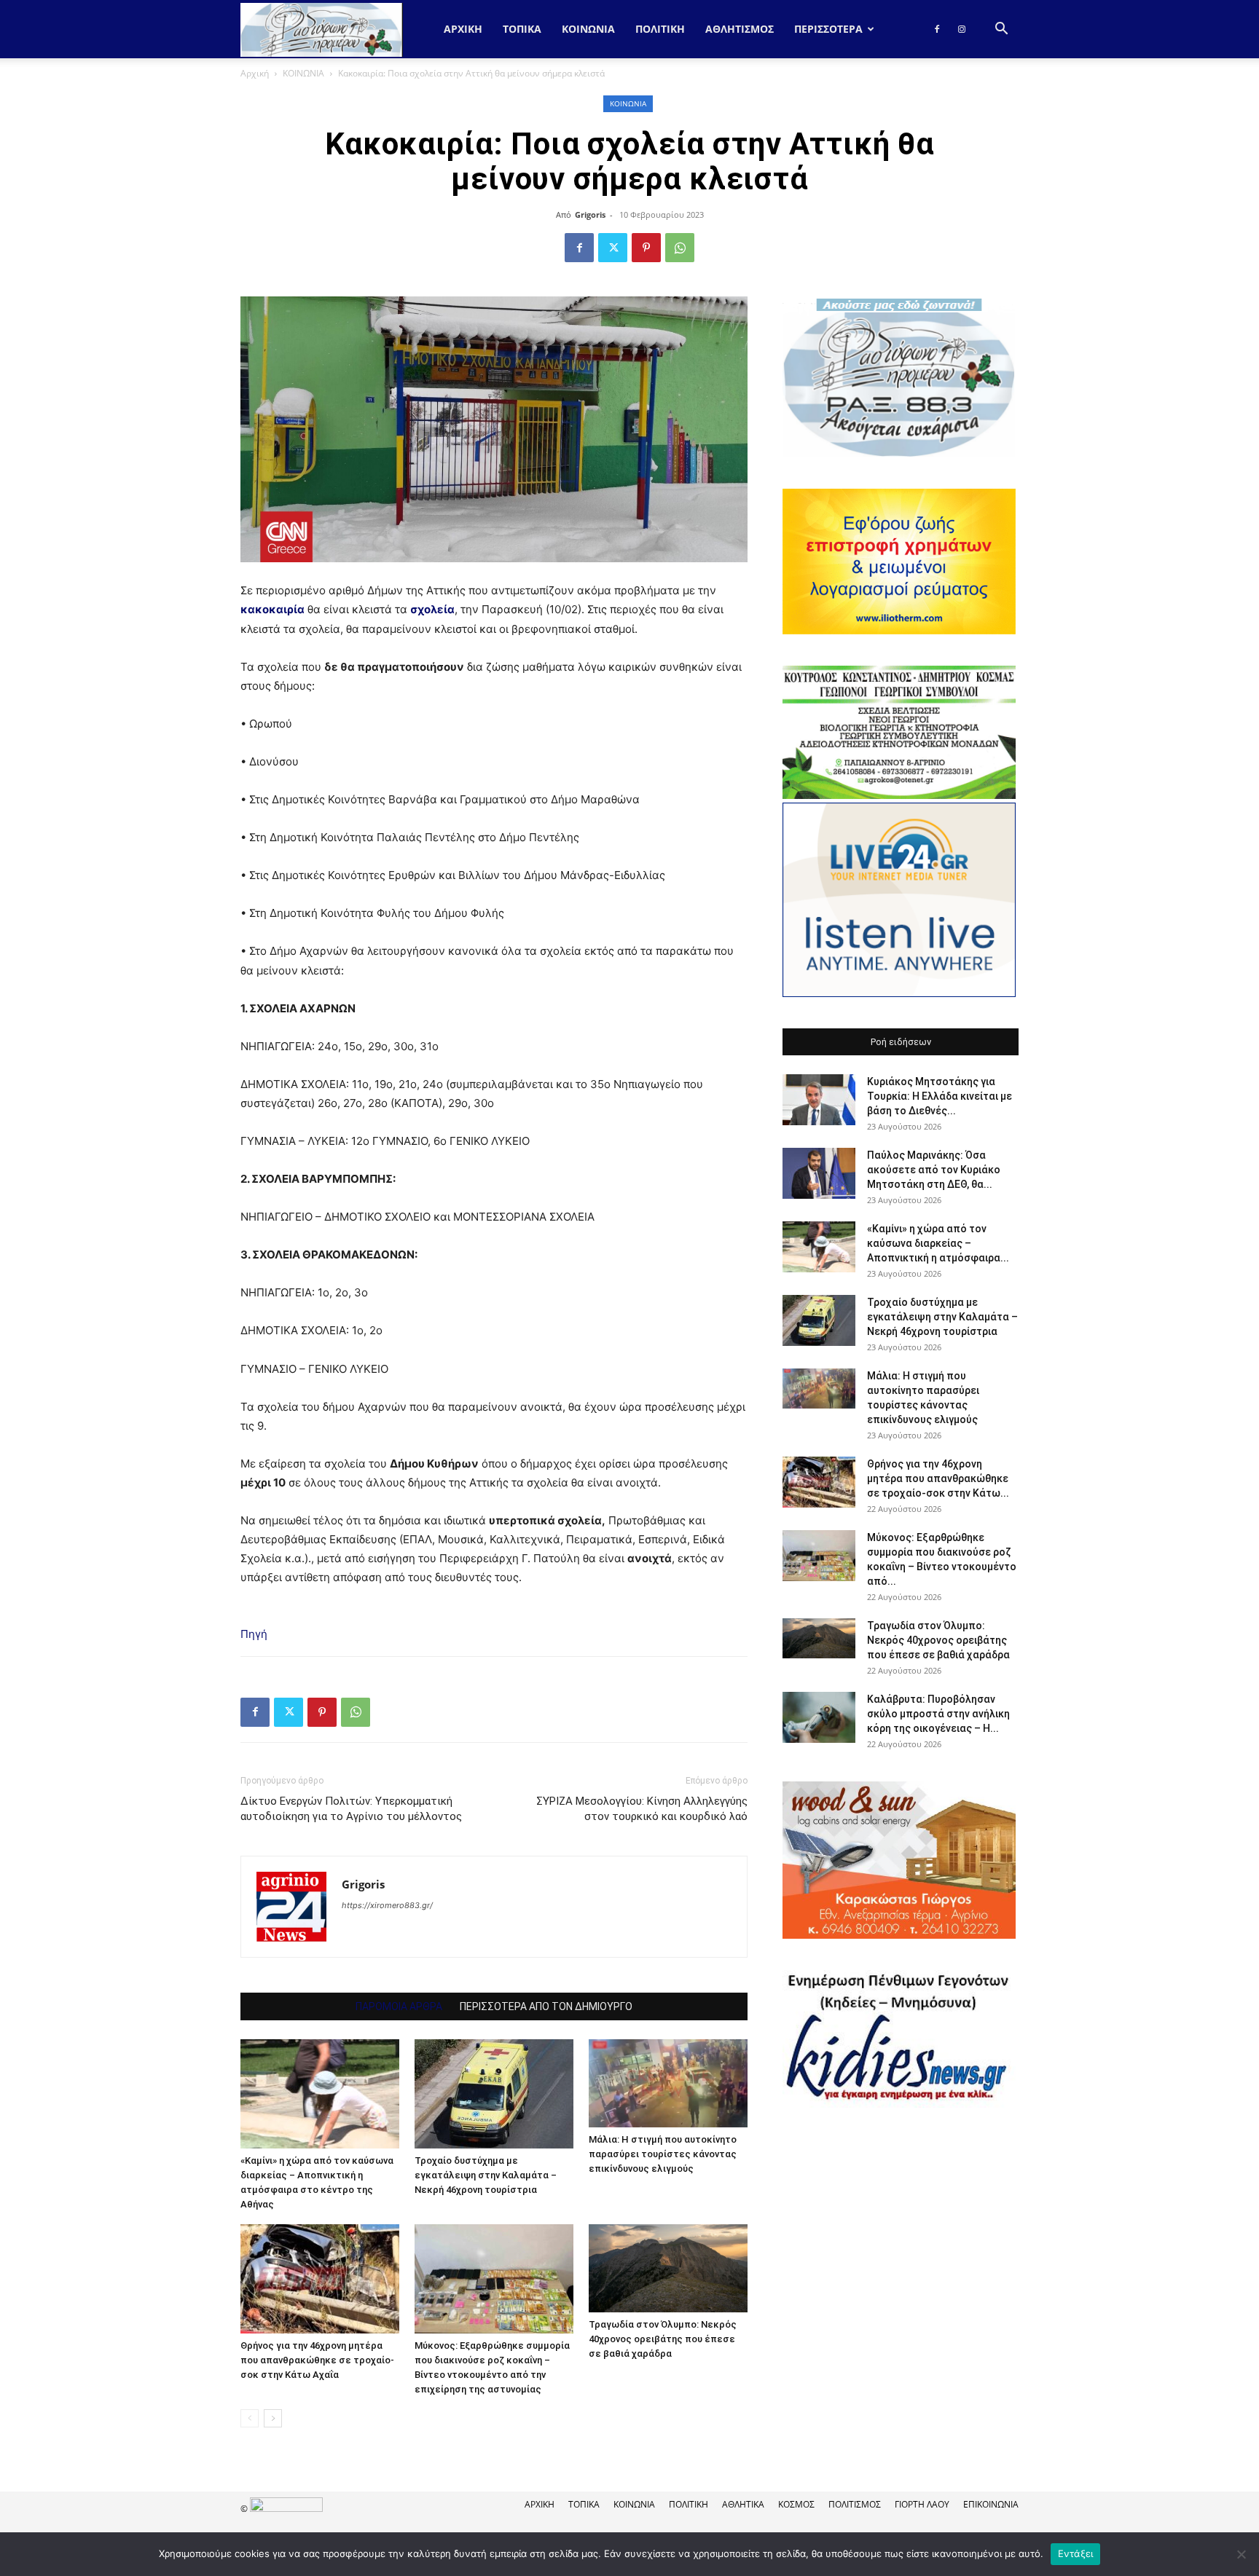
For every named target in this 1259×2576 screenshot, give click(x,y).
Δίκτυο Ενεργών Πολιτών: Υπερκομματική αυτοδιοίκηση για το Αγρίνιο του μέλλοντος (351, 1809)
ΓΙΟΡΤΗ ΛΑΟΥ (922, 2504)
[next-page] (273, 2418)
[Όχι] (1241, 2554)
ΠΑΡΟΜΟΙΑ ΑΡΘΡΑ (399, 2006)
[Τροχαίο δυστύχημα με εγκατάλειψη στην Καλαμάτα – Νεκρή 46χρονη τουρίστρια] (494, 2094)
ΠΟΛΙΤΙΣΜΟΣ (855, 2504)
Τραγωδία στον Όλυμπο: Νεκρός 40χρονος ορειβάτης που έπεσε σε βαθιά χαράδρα (663, 2339)
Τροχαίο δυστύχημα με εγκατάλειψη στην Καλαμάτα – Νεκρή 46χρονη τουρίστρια (486, 2175)
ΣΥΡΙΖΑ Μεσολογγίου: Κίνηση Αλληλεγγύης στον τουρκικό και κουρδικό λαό (642, 1809)
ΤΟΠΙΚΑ (522, 29)
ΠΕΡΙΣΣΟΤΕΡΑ (828, 29)
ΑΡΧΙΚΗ (540, 2504)
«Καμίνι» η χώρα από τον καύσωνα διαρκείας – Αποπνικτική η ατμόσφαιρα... (938, 1243)
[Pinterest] (646, 248)
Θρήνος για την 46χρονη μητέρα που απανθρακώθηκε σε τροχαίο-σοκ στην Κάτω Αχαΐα (317, 2360)
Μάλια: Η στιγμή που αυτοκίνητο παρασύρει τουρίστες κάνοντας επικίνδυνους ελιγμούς (663, 2154)
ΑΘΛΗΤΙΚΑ (743, 2504)
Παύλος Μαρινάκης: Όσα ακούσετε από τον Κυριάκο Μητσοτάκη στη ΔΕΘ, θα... (934, 1170)
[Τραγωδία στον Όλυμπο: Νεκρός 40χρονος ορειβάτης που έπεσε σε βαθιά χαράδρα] (668, 2268)
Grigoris (590, 214)
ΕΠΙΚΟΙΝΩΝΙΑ (991, 2504)
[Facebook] (937, 29)
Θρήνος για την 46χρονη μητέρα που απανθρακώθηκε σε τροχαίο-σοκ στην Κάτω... (938, 1478)
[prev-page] (250, 2418)
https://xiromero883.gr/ (387, 1905)
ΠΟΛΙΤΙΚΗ (660, 29)
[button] (1001, 30)
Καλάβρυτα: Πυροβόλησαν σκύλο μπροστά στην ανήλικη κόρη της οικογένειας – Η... (938, 1714)
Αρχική (463, 29)
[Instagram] (962, 29)
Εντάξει (1076, 2553)
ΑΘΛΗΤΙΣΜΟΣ (740, 29)
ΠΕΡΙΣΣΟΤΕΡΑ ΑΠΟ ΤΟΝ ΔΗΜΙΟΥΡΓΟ (546, 2006)
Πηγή (254, 1634)
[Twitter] (613, 248)
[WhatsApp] (680, 248)
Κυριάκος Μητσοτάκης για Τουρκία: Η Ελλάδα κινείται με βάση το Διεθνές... (940, 1096)
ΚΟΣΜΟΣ (796, 2504)
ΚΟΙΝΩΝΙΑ (588, 29)
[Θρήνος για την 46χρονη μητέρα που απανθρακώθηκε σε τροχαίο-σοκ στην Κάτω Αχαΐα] (320, 2279)
